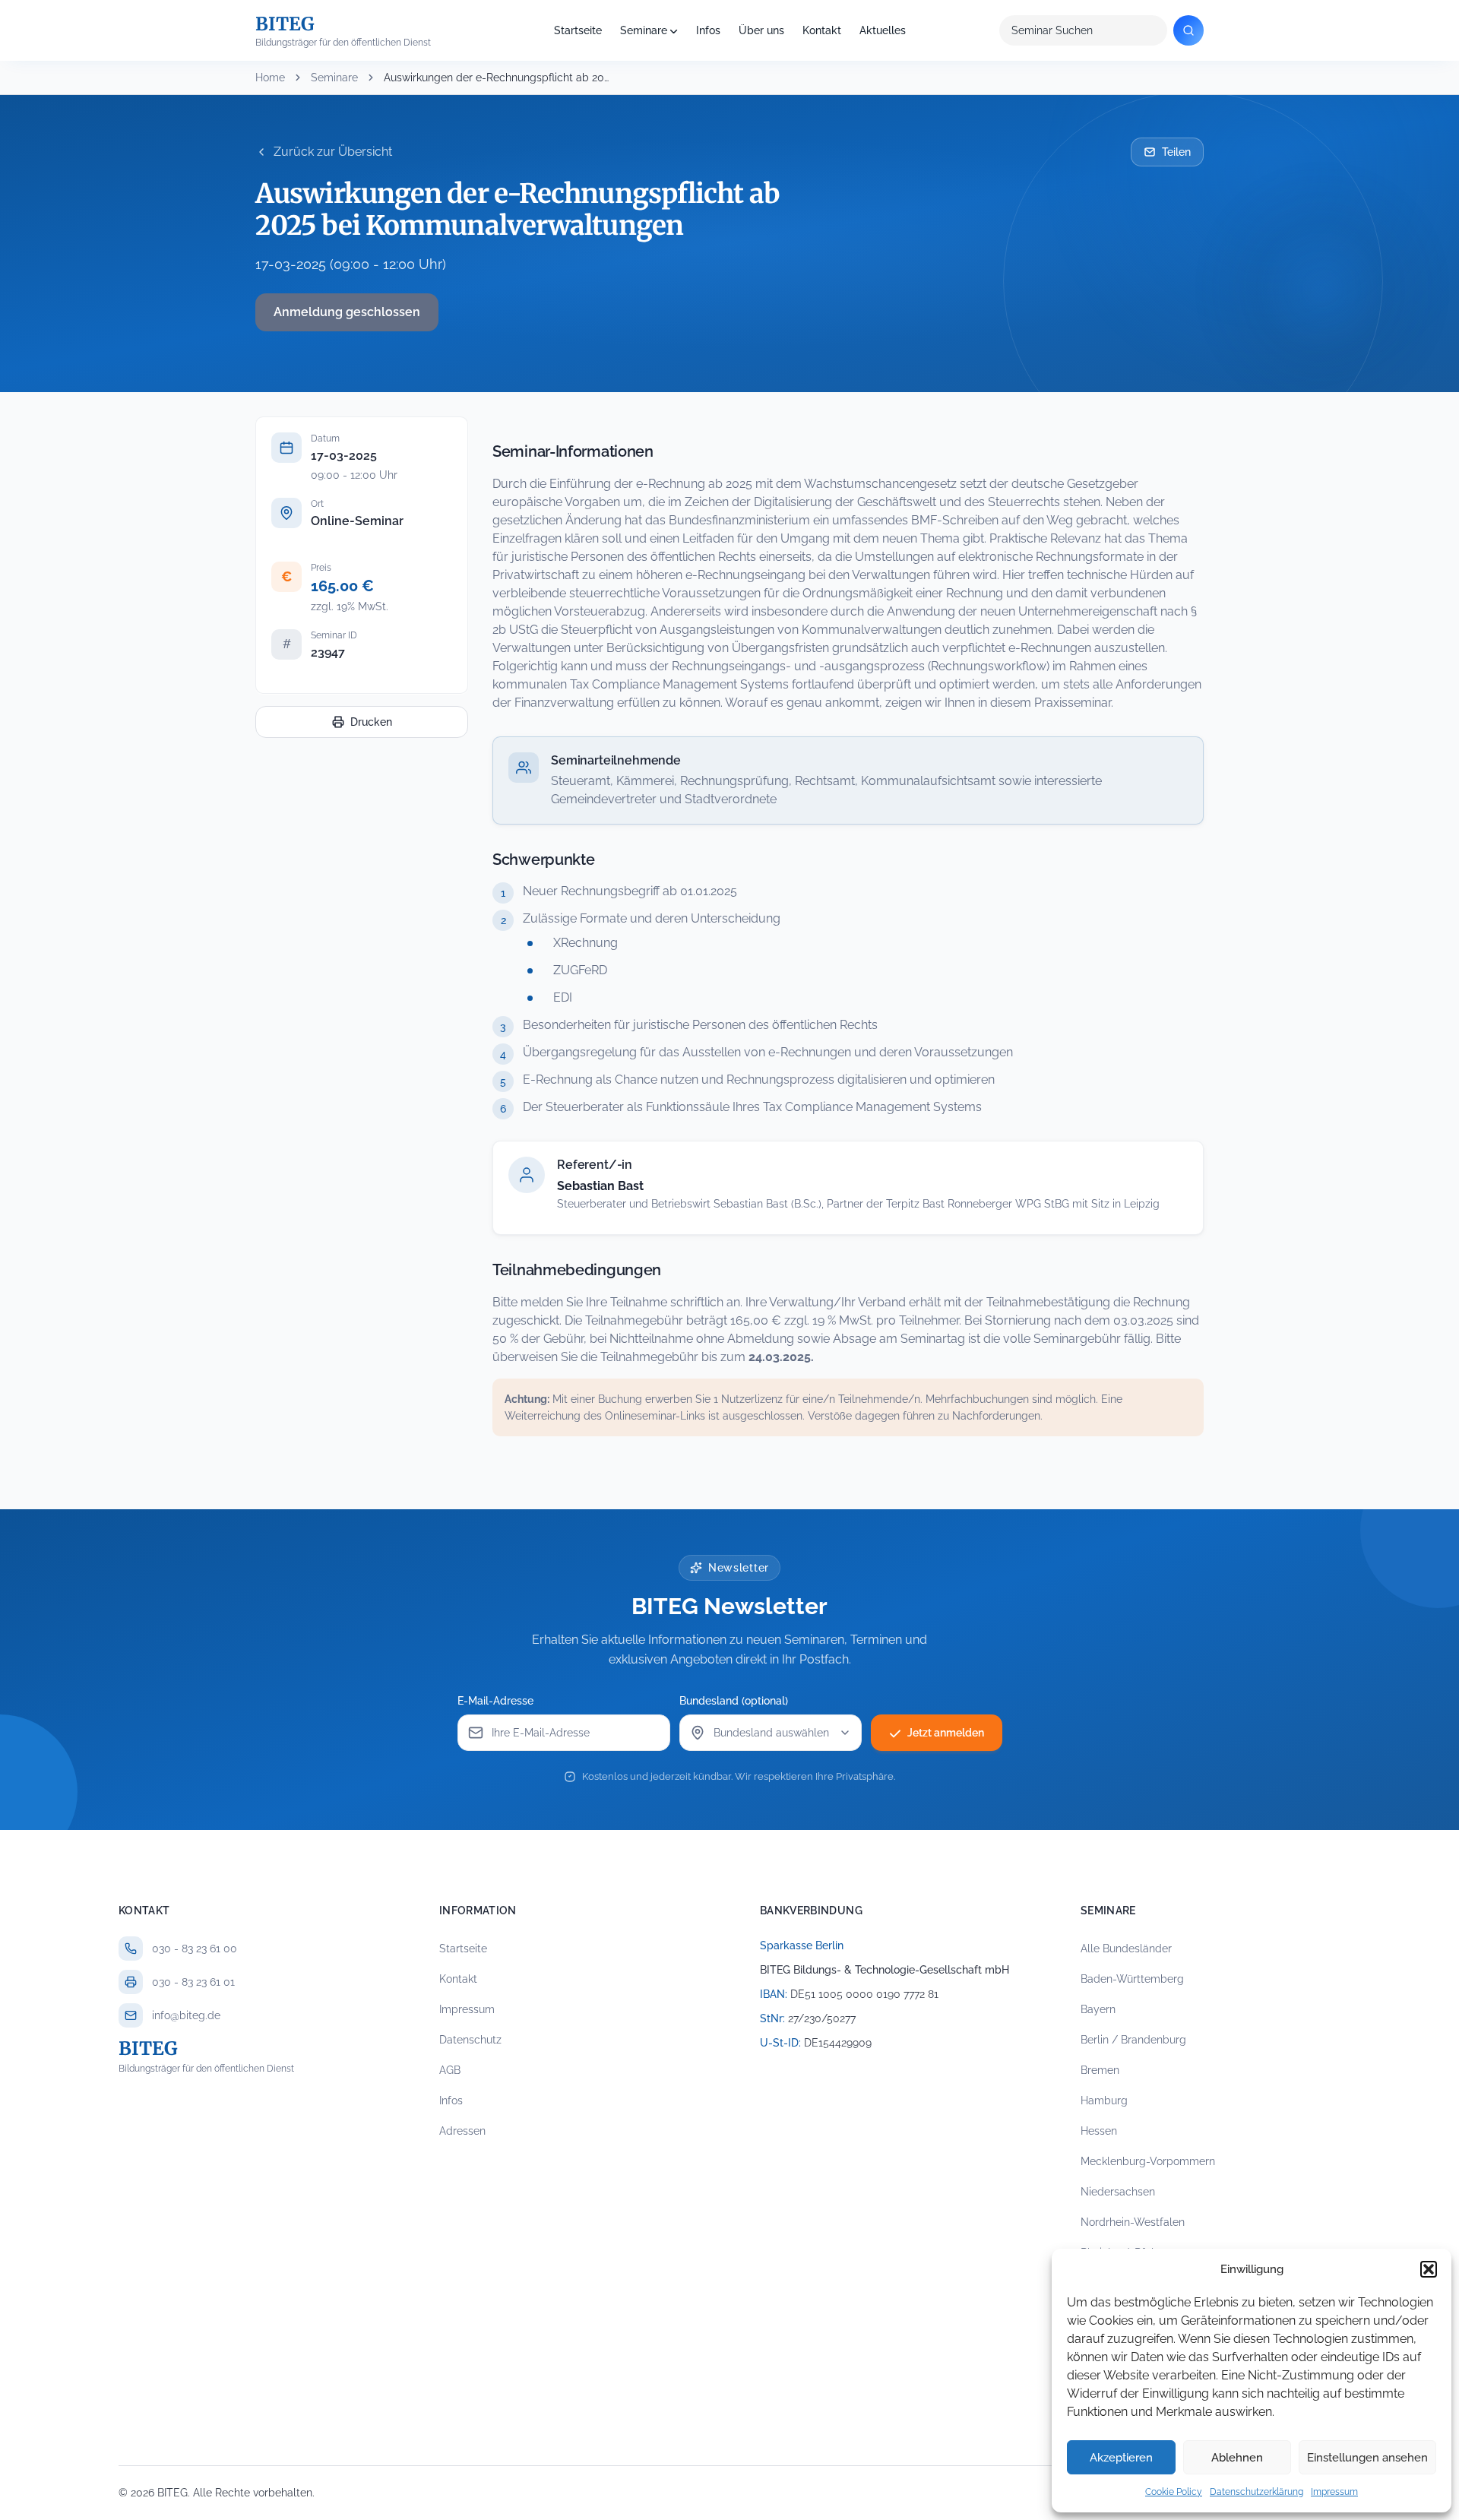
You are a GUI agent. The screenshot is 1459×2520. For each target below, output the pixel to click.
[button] (1429, 2269)
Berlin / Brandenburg (1133, 2040)
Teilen (1176, 152)
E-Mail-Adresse (495, 1701)
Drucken (371, 722)
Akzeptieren (1121, 2458)
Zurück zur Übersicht (333, 152)
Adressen (462, 2131)
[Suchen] (1188, 30)
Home (270, 78)
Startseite (578, 30)
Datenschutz (470, 2040)
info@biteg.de (186, 2015)
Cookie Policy (1174, 2492)
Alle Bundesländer (1126, 1949)
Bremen (1100, 2070)
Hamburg (1104, 2101)
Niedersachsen (1118, 2192)
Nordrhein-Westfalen (1133, 2222)
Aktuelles (883, 30)
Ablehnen (1237, 2458)
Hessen (1099, 2131)
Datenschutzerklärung (1256, 2492)
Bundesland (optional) (734, 1701)
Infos (708, 30)
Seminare (644, 30)
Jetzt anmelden (946, 1733)
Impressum (1334, 2492)
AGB (450, 2070)
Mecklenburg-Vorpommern (1148, 2161)
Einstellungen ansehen (1367, 2458)
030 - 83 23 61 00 (195, 1949)
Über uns (761, 30)
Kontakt (822, 30)
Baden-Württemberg (1132, 1979)
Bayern (1098, 2009)
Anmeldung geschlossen (347, 312)
